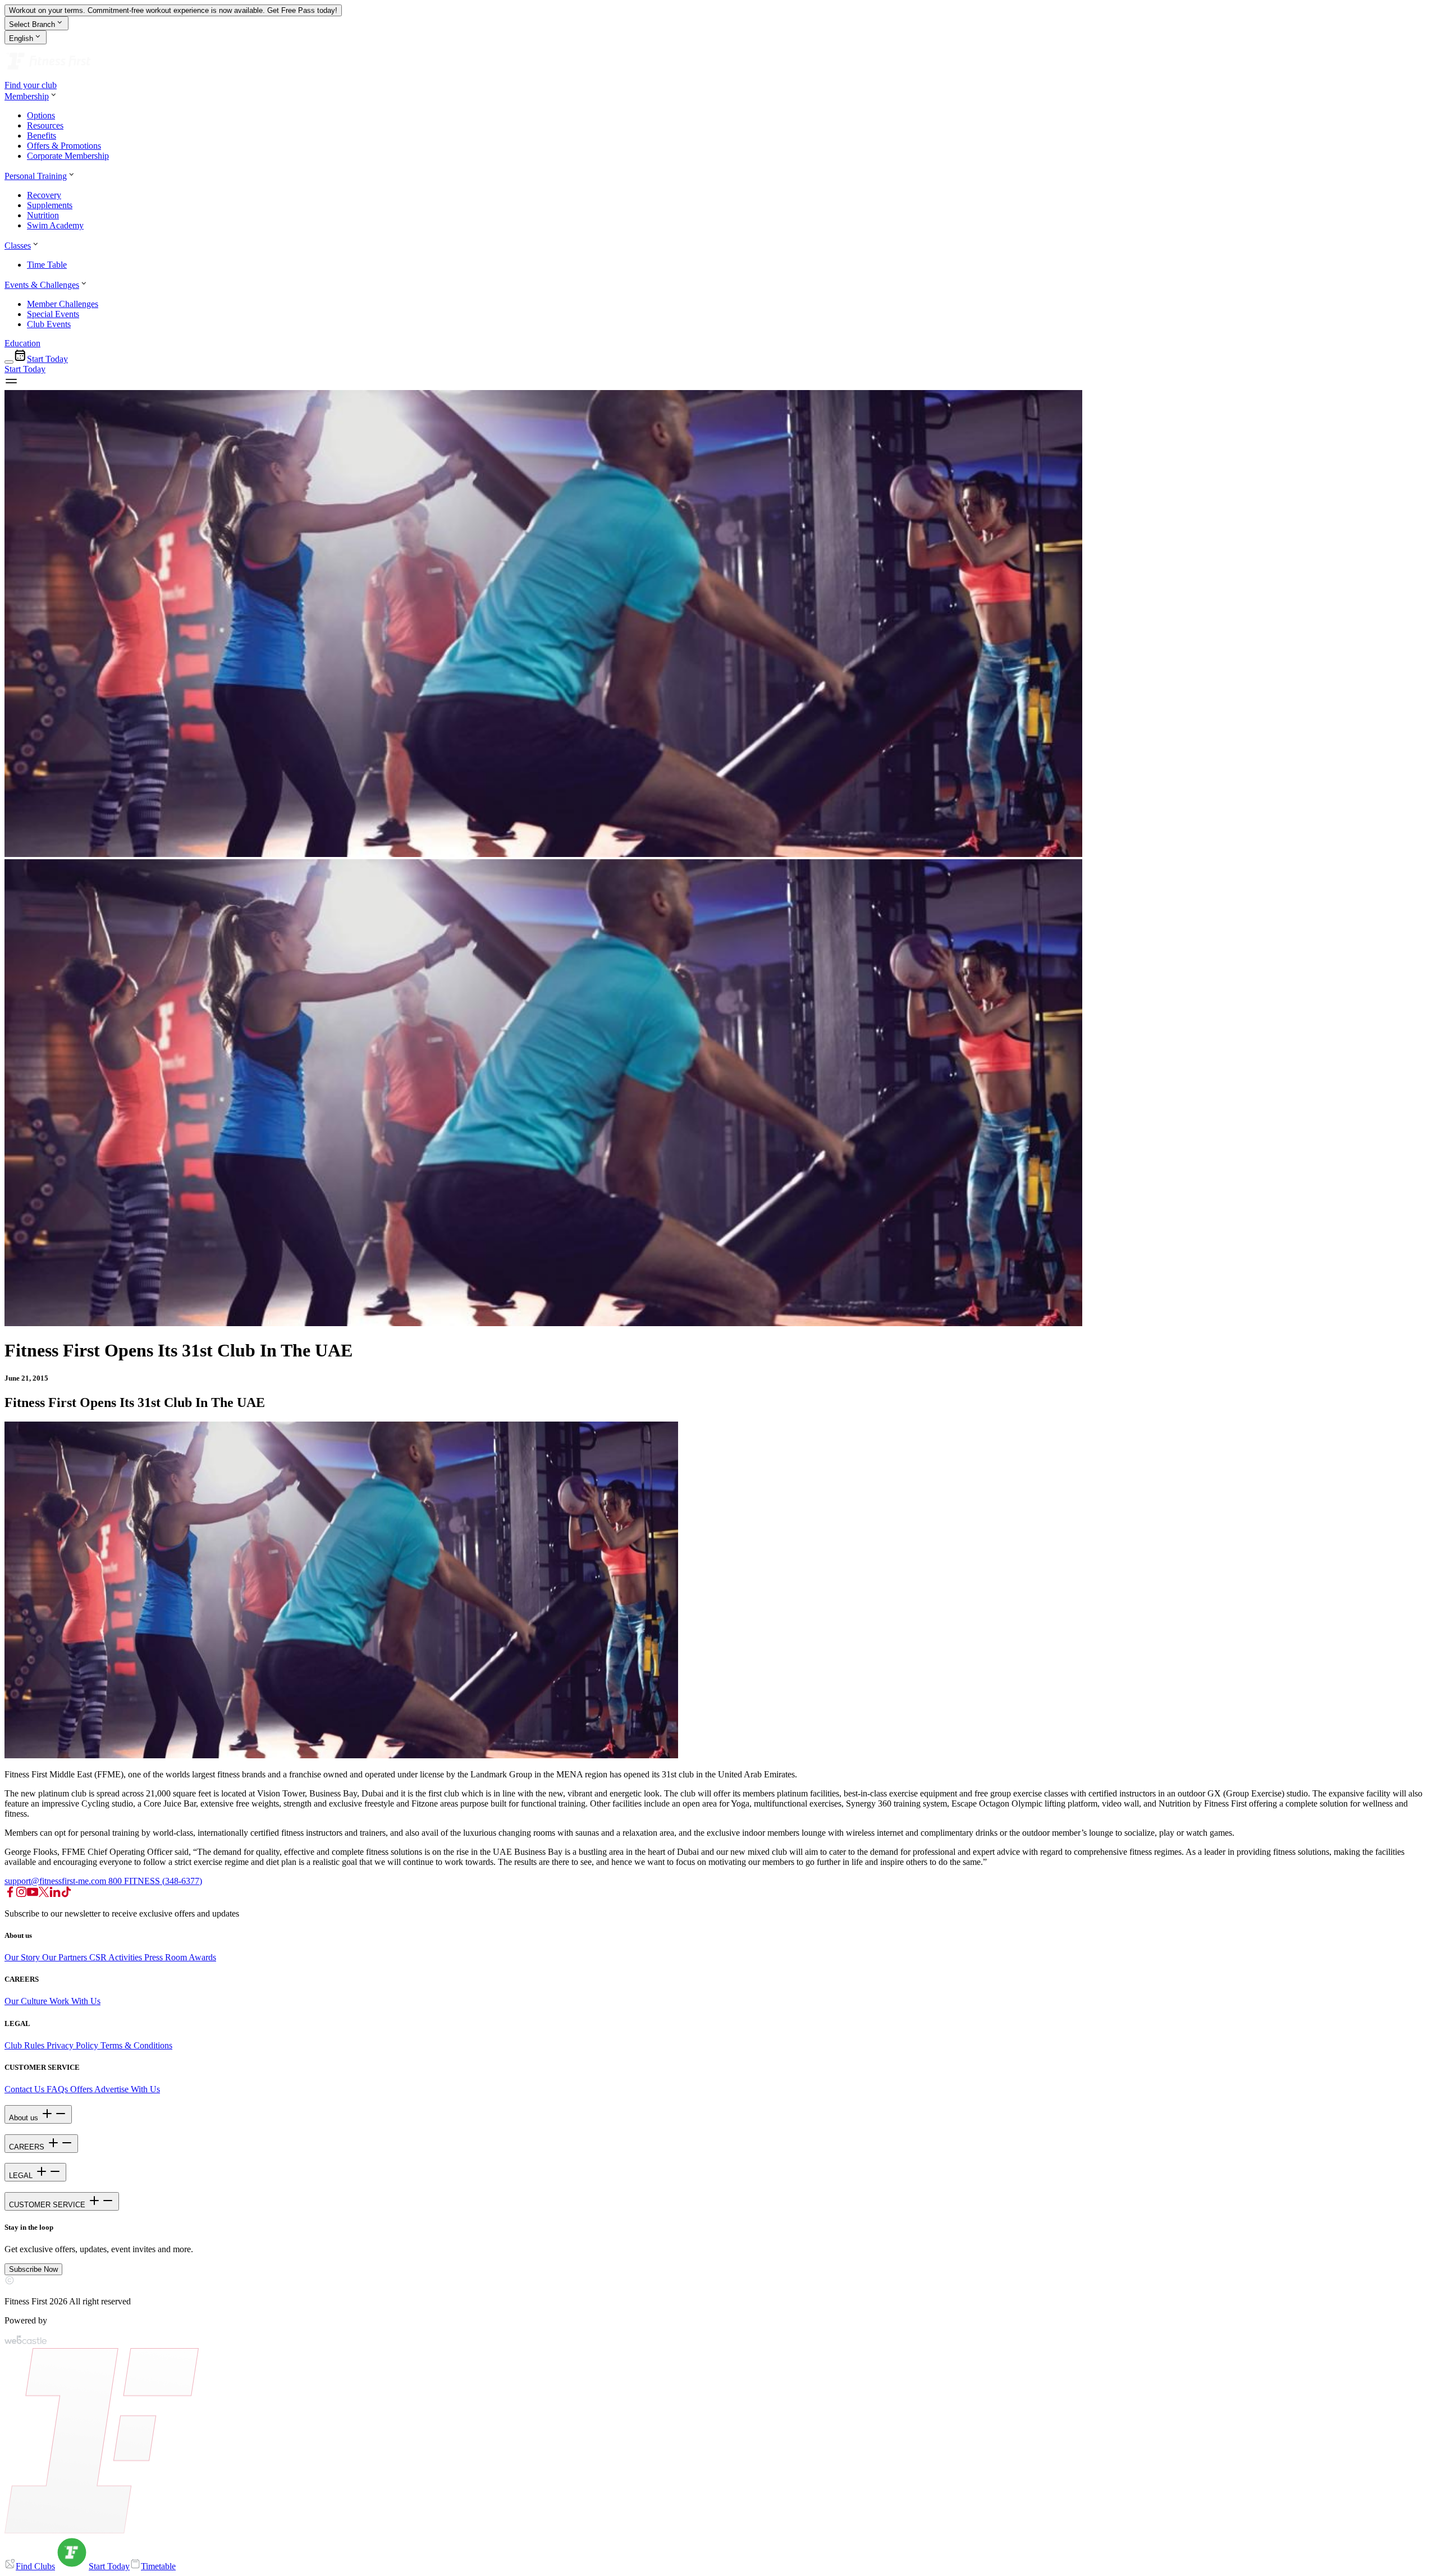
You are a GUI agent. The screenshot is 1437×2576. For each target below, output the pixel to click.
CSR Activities (117, 1957)
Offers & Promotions (64, 146)
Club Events (49, 324)
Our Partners (66, 1957)
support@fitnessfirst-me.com (56, 1881)
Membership (27, 96)
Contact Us (24, 2089)
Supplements (50, 205)
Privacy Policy (74, 2045)
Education (22, 343)
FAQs (56, 2089)
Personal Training (36, 176)
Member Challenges (63, 304)
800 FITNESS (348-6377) (155, 1881)
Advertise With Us (127, 2089)
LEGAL (22, 2176)
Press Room (166, 1957)
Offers (81, 2089)
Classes (18, 246)
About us (25, 2118)
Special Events (53, 314)
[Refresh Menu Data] (9, 362)
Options (41, 115)
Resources (45, 125)
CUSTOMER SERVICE (48, 2205)
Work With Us (74, 2001)
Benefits (42, 136)
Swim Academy (55, 225)
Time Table (47, 265)
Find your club (31, 85)
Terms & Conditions (136, 2045)
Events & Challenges (42, 285)
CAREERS (28, 2147)
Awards (202, 1957)
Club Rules (26, 2045)
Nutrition (43, 215)
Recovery (44, 195)
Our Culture (26, 2001)
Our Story (23, 1957)
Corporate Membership (68, 156)
